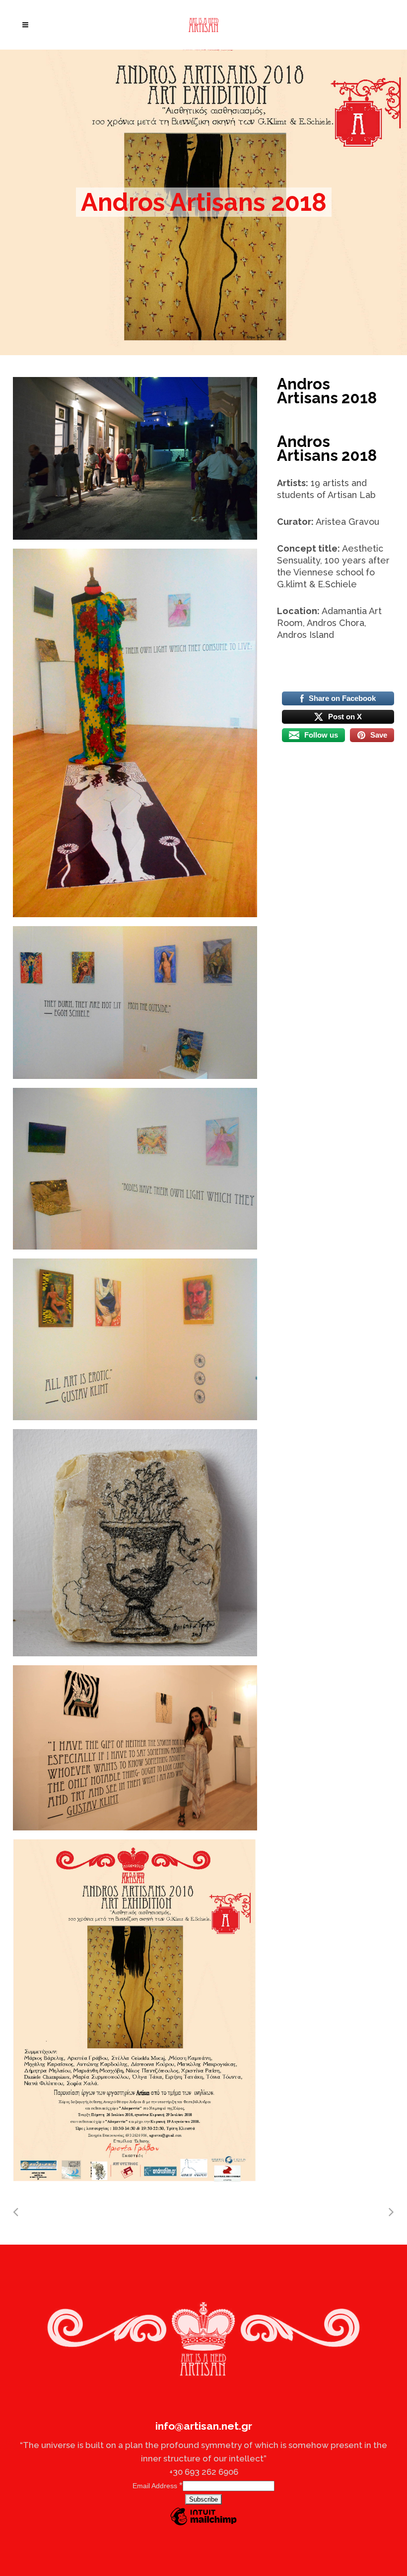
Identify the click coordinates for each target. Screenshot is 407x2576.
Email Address (158, 2486)
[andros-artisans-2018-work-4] (135, 733)
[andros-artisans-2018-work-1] (135, 1543)
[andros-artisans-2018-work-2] (135, 1169)
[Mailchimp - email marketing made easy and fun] (203, 2525)
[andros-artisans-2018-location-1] (135, 458)
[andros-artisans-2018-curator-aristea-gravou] (135, 1748)
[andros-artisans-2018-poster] (135, 2011)
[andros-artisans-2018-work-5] (135, 1339)
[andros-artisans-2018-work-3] (135, 1003)
